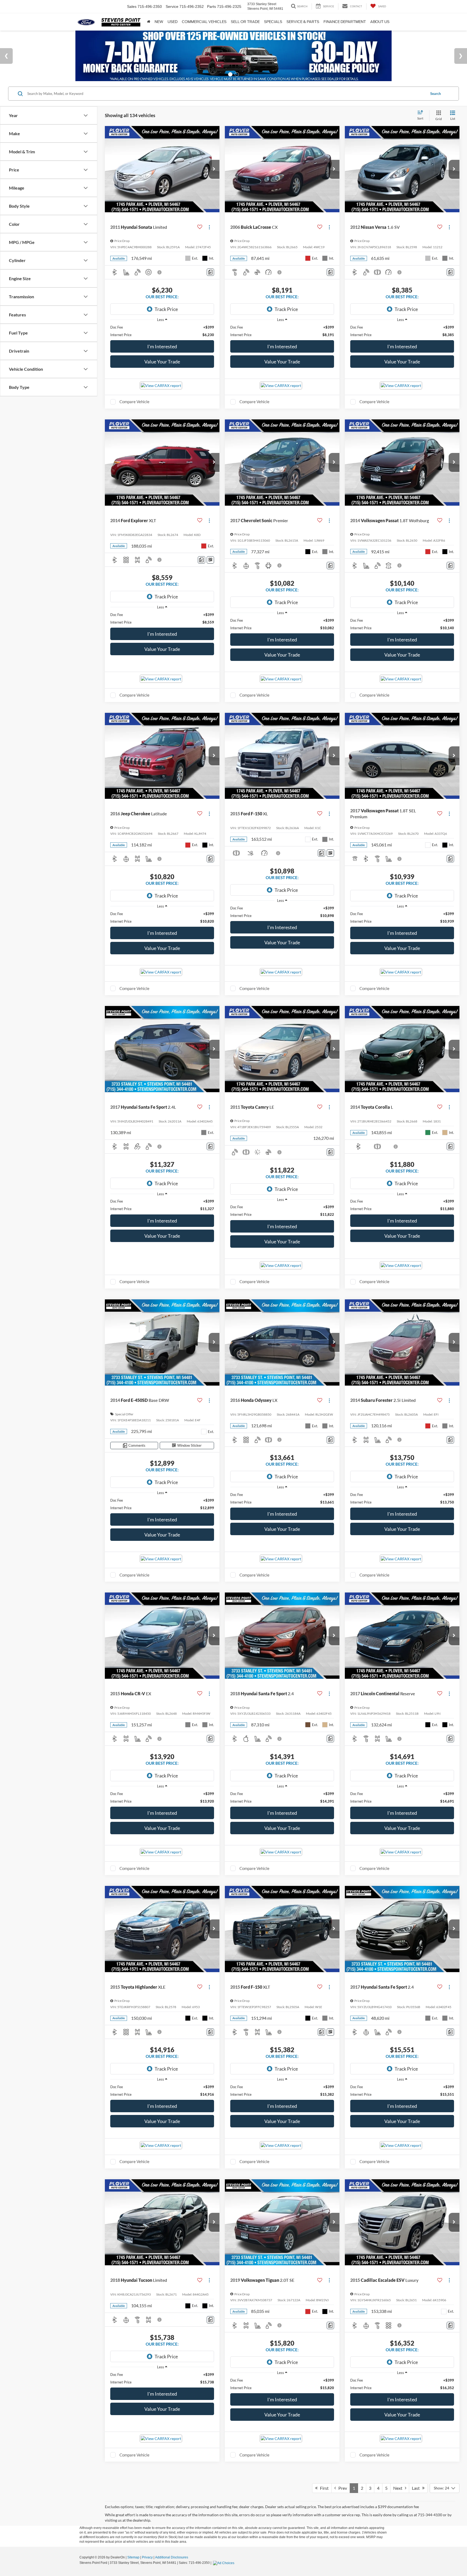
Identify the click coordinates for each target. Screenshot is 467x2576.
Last (417, 2488)
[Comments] (210, 272)
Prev (341, 2488)
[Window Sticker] (210, 560)
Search (436, 94)
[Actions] (209, 227)
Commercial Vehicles (204, 22)
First (323, 2488)
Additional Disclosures (172, 2557)
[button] (214, 169)
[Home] (149, 22)
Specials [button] (273, 22)
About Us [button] (380, 22)
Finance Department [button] (345, 22)
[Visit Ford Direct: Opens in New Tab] (224, 2563)
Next (399, 2488)
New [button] (159, 22)
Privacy (147, 2557)
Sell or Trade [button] (245, 22)
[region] (162, 331)
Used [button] (173, 22)
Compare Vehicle (134, 402)
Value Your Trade (162, 362)
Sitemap (133, 2557)
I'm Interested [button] (162, 346)
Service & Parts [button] (303, 22)
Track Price (166, 309)
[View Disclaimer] (160, 272)
